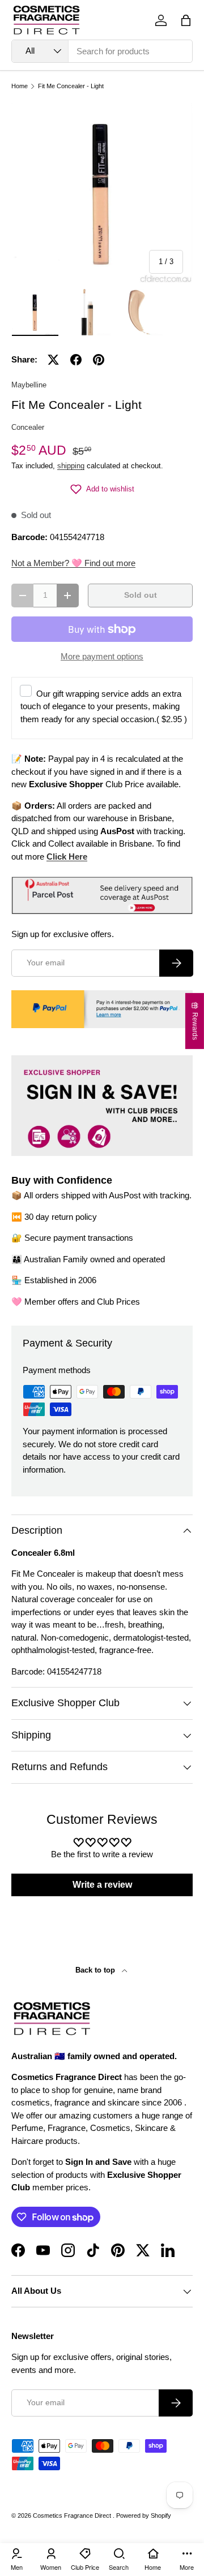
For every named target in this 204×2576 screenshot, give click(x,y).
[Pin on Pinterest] (99, 360)
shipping (71, 466)
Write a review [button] (102, 1885)
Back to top (96, 1970)
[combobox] (102, 51)
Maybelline (29, 385)
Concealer (28, 427)
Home (20, 86)
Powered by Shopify (144, 2515)
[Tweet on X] (53, 360)
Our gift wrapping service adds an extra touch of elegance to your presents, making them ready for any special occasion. (104, 706)
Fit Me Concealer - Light (71, 86)
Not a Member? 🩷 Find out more (73, 563)
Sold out (141, 595)
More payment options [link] (102, 656)
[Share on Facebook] (76, 360)
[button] (186, 20)
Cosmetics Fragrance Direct (73, 2515)
